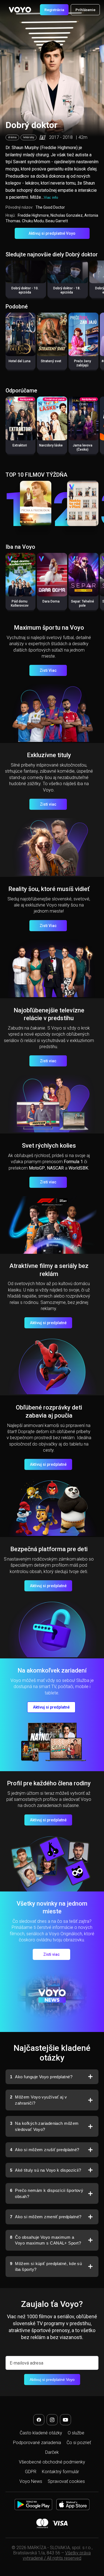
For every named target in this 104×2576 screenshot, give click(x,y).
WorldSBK (78, 1168)
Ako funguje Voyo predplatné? (41, 2077)
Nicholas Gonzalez (67, 215)
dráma (12, 137)
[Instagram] (52, 2420)
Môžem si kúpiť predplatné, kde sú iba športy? (46, 2267)
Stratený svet (51, 361)
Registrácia (54, 10)
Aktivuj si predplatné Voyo (52, 233)
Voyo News (31, 2481)
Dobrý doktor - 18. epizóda (67, 290)
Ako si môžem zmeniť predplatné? (46, 2217)
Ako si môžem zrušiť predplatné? (45, 2150)
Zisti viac (48, 804)
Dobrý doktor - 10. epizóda (25, 290)
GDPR (31, 2472)
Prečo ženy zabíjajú (83, 363)
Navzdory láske (51, 445)
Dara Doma (51, 601)
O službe (76, 2433)
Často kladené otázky (41, 2433)
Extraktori (20, 445)
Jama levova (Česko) (83, 447)
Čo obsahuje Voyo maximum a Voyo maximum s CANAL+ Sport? (45, 2240)
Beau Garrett (57, 221)
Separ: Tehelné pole (83, 603)
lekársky (29, 137)
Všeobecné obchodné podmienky (52, 2462)
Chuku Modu (33, 221)
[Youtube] (65, 2420)
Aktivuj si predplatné (48, 1323)
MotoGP (37, 1168)
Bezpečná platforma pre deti (49, 1549)
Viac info (51, 197)
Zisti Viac (48, 670)
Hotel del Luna (20, 361)
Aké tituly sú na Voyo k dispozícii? (45, 2170)
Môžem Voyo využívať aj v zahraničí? (38, 2100)
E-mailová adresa (26, 2363)
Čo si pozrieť (79, 2443)
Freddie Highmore (33, 215)
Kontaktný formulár (60, 2472)
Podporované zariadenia (37, 2443)
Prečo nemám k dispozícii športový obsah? (47, 2193)
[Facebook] (39, 2420)
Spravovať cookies (66, 2481)
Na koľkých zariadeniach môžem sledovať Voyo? (44, 2126)
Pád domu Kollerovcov (20, 603)
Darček (52, 2452)
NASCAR (55, 1168)
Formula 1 (73, 1162)
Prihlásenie (85, 10)
